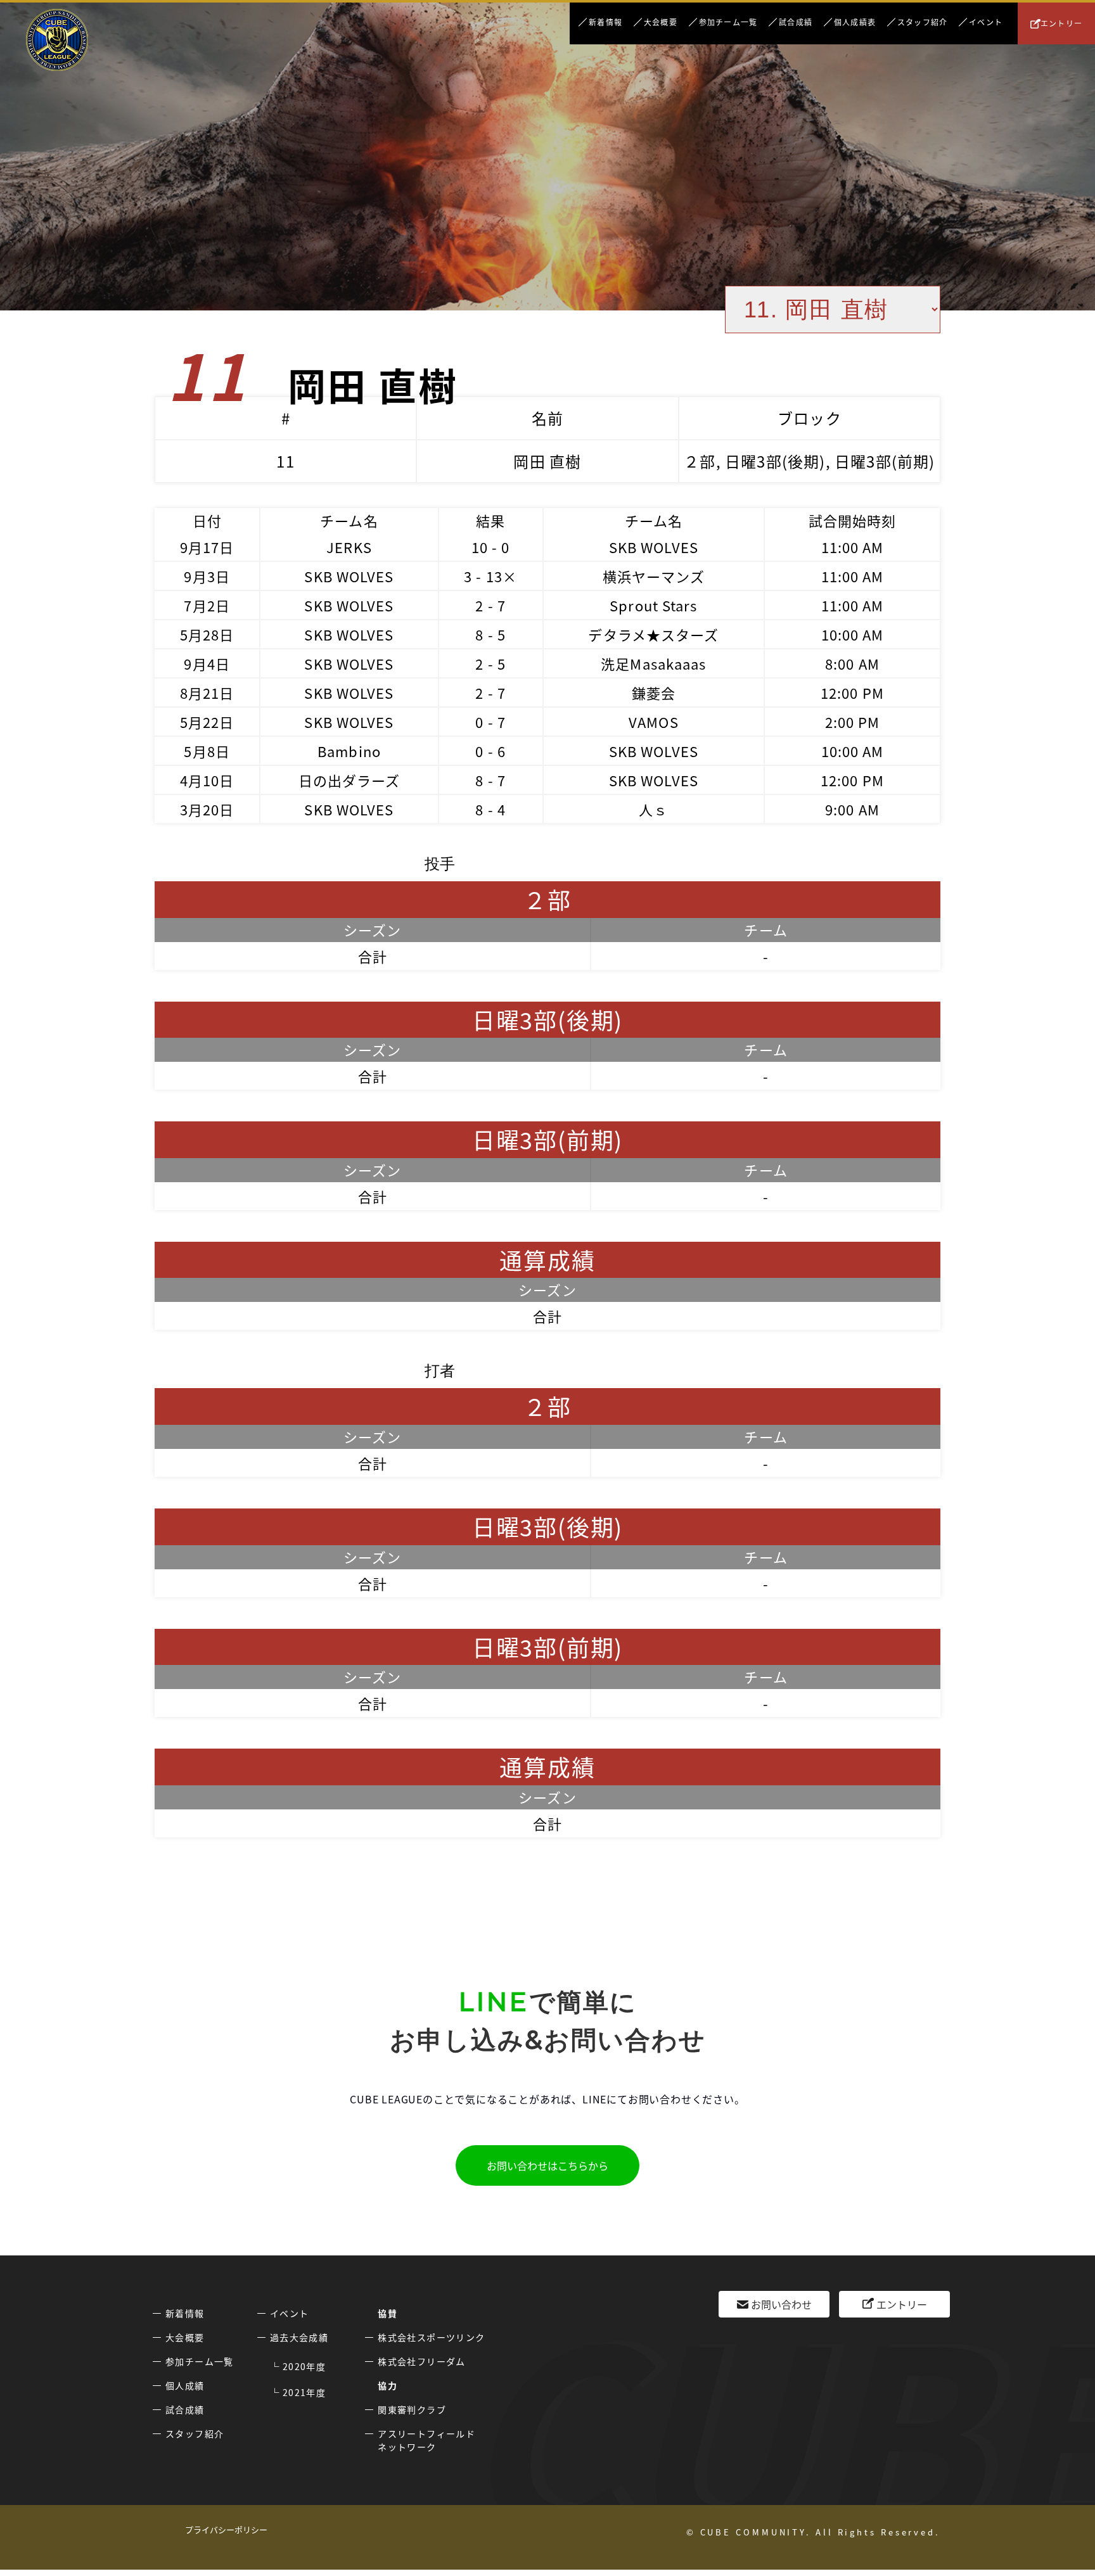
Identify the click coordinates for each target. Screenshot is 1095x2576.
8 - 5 (490, 634)
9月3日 (207, 576)
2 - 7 (490, 605)
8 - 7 (490, 780)
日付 (207, 520)
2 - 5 (490, 663)
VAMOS (654, 722)
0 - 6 (490, 751)
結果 (490, 520)
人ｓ (653, 809)
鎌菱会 (654, 692)
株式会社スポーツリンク (431, 2337)
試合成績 (796, 22)
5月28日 (207, 634)
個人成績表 (855, 22)
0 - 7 (490, 722)
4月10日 (207, 780)
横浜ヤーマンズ (654, 576)
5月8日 (207, 751)
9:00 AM (852, 809)
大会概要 (661, 22)
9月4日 (207, 663)
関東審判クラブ (412, 2409)
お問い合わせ (781, 2304)
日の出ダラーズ (349, 780)
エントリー (1061, 23)
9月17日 (207, 547)
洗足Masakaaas (653, 663)
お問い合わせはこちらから (547, 2165)
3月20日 (207, 809)
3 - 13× (490, 576)
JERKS (349, 547)
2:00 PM (853, 722)
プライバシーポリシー (226, 2529)
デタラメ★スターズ (653, 634)
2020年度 (304, 2366)
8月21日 (207, 692)
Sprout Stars (653, 605)
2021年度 (304, 2392)
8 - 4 (490, 809)
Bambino (349, 751)
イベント (986, 22)
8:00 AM (852, 663)
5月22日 (207, 722)
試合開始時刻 (853, 520)
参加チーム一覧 (728, 22)
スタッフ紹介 (922, 22)
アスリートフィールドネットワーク (426, 2440)
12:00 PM (852, 692)
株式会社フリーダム (422, 2361)
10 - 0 (491, 547)
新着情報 (605, 22)
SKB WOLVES (654, 547)
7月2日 (207, 605)
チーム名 (349, 520)
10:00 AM (853, 634)
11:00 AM (853, 547)
